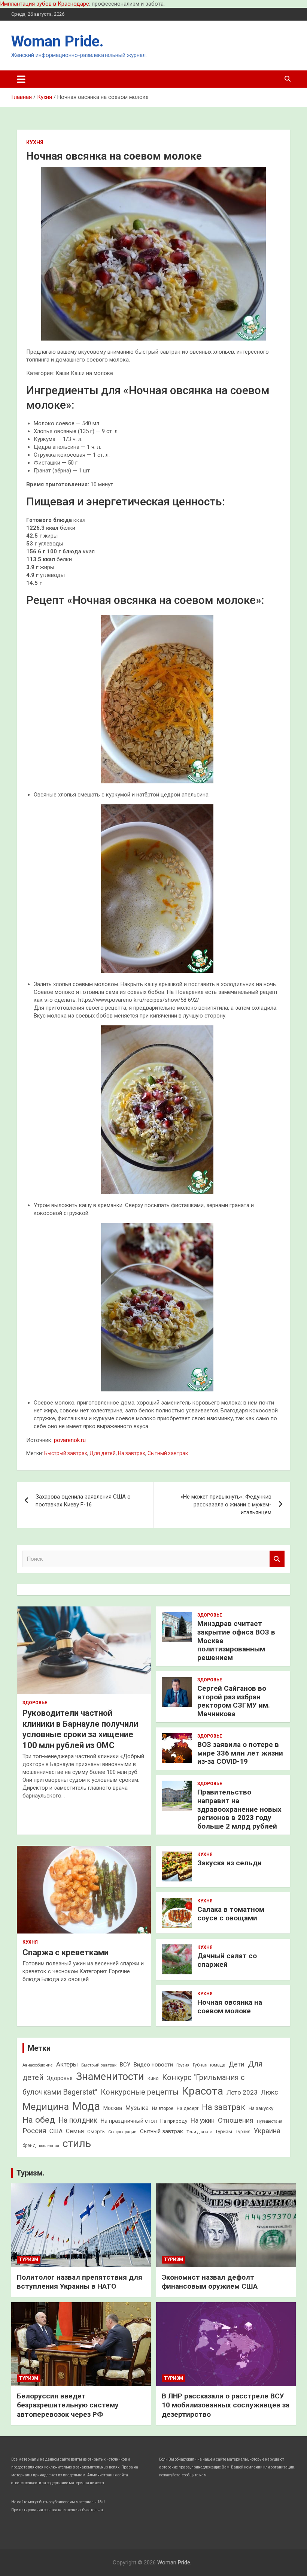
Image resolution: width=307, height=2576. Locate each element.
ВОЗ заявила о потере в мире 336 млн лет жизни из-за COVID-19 (240, 1753)
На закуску (261, 2108)
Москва (113, 2108)
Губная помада (209, 2065)
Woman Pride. (57, 41)
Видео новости (153, 2065)
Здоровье (35, 1703)
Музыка (137, 2108)
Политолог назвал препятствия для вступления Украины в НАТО (80, 2282)
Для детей (103, 1453)
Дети (237, 2064)
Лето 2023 (242, 2092)
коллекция (49, 2146)
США (56, 2131)
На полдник (78, 2120)
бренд (29, 2146)
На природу (174, 2121)
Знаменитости (110, 2077)
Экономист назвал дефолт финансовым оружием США (210, 2282)
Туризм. (31, 2173)
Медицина (46, 2107)
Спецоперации (122, 2132)
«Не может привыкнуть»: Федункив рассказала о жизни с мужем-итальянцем (226, 1505)
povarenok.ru (70, 1440)
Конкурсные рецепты (140, 2092)
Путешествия (270, 2121)
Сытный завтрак (168, 1453)
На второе (163, 2108)
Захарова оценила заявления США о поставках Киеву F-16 (83, 1501)
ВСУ (125, 2065)
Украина (267, 2131)
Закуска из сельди (230, 1863)
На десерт (188, 2108)
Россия (34, 2131)
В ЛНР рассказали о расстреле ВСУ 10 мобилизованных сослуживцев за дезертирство (226, 2405)
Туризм (224, 2131)
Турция (243, 2132)
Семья (75, 2131)
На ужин (203, 2120)
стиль (77, 2143)
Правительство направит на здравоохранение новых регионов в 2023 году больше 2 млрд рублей (239, 1809)
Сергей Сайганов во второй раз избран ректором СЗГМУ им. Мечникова (234, 1701)
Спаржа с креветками (66, 1952)
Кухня (35, 142)
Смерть (96, 2131)
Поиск (277, 1559)
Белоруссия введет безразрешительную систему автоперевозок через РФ (68, 2405)
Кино (153, 2078)
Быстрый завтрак (66, 1453)
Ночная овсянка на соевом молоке (230, 2007)
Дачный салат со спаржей (227, 1960)
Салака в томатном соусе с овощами (231, 1914)
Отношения (236, 2120)
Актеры (67, 2064)
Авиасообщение (38, 2065)
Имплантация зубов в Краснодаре (45, 4)
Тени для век (199, 2132)
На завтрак (132, 1453)
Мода (86, 2106)
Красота (203, 2091)
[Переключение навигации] (21, 79)
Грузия (183, 2065)
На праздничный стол (129, 2121)
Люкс (270, 2092)
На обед (39, 2120)
